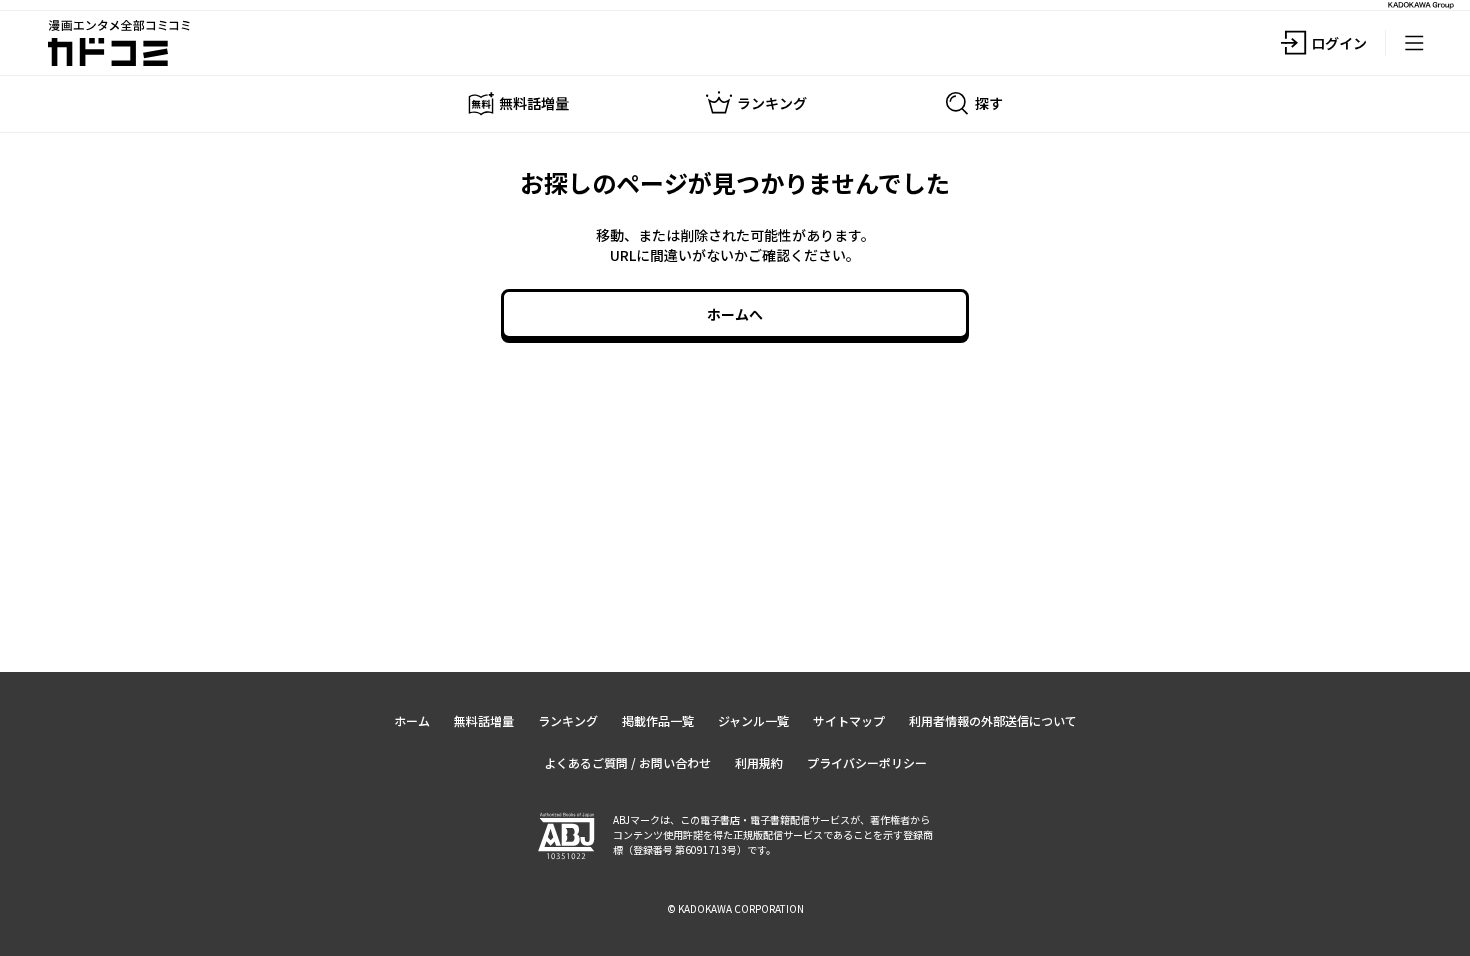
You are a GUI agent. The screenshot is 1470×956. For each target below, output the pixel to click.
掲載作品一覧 (658, 720)
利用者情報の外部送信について (993, 720)
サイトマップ (849, 720)
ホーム (412, 720)
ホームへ (735, 314)
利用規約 (759, 762)
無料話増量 (484, 720)
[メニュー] (1414, 43)
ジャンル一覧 (753, 720)
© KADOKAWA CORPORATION (735, 908)
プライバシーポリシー (867, 762)
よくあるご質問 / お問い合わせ (627, 762)
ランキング (568, 720)
